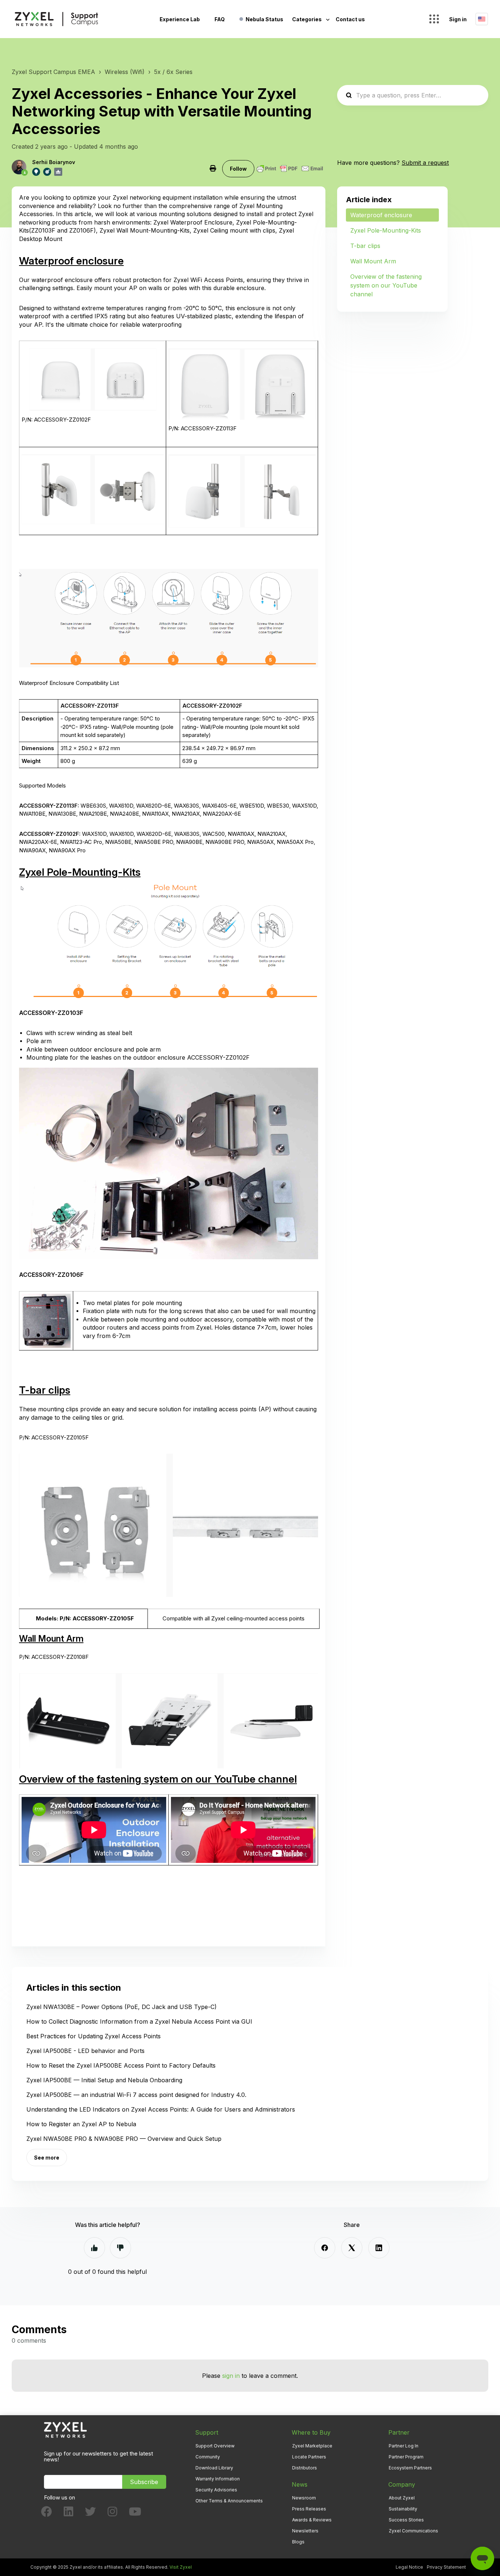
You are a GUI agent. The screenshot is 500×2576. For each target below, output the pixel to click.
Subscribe (144, 2482)
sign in (231, 2376)
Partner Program (406, 2457)
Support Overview (215, 2446)
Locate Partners (309, 2457)
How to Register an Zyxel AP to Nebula (81, 2124)
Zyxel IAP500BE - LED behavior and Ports (85, 2051)
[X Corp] (352, 2248)
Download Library (214, 2468)
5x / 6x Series (173, 72)
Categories (307, 19)
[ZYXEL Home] (65, 2430)
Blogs (298, 2542)
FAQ (220, 19)
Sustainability (403, 2509)
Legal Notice (409, 2567)
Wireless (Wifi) (125, 72)
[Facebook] (325, 2248)
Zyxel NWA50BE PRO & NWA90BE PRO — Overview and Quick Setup (124, 2139)
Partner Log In (404, 2446)
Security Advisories (216, 2490)
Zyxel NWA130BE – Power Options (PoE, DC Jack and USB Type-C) (122, 2007)
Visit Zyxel (181, 2567)
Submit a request (425, 163)
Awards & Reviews (312, 2520)
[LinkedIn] (379, 2248)
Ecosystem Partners (410, 2468)
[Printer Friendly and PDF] (290, 168)
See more (47, 2158)
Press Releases (309, 2509)
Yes (94, 2248)
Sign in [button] (458, 19)
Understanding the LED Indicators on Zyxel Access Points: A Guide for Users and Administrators (161, 2109)
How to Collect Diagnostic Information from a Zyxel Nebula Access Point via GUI (139, 2021)
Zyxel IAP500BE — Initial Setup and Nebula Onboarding (104, 2080)
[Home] (56, 19)
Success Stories (406, 2520)
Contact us (350, 19)
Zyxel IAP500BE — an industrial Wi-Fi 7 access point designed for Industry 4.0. (136, 2095)
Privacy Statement (446, 2567)
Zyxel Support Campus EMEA (53, 72)
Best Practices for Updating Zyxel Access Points (94, 2036)
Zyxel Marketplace (312, 2446)
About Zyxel (402, 2498)
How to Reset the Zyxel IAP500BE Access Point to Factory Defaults (121, 2065)
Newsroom (304, 2498)
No (120, 2248)
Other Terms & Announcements (229, 2501)
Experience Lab (180, 19)
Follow (238, 169)
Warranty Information (218, 2479)
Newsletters (305, 2531)
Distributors (305, 2468)
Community (208, 2457)
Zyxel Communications (413, 2531)
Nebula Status (264, 19)
